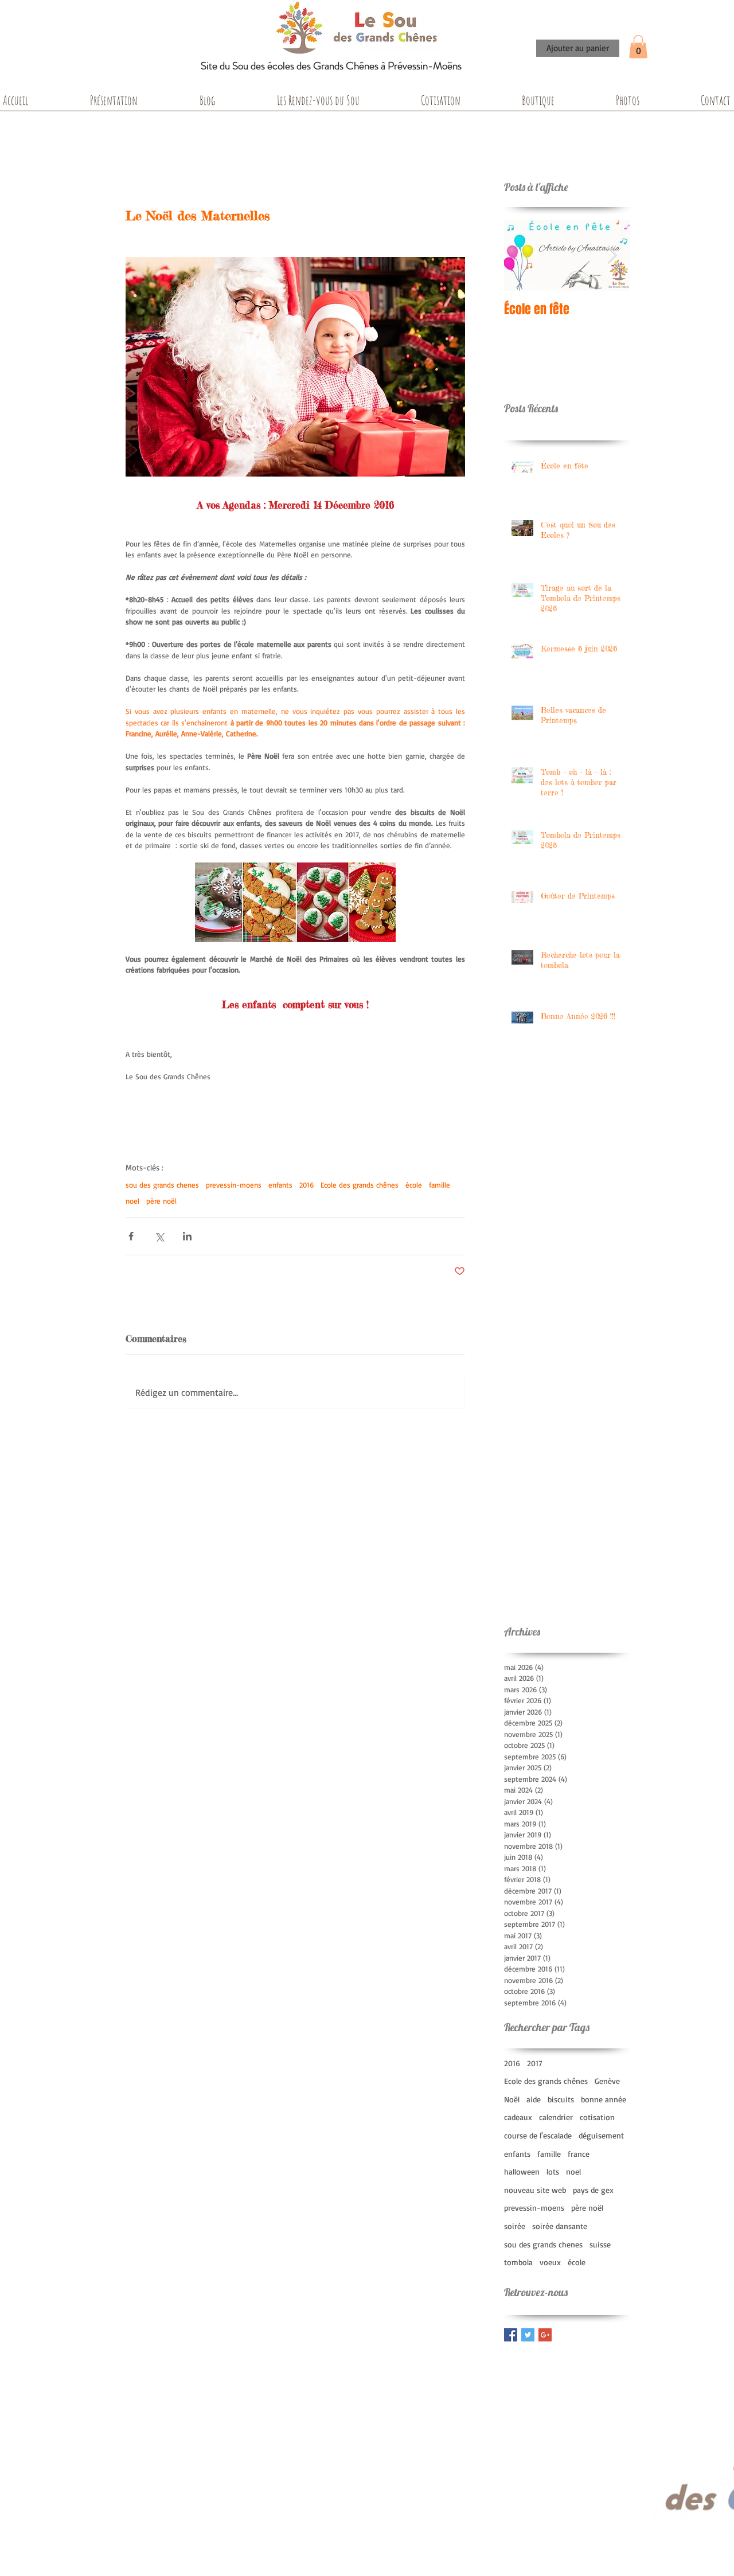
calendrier (556, 2117)
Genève (607, 2081)
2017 (535, 2063)
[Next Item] (612, 255)
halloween (522, 2171)
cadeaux (518, 2117)
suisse (600, 2244)
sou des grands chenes (162, 1185)
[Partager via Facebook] (131, 1236)
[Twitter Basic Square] (528, 2335)
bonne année (604, 2099)
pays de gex (593, 2190)
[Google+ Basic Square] (545, 2335)
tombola (518, 2262)
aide (534, 2099)
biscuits (561, 2099)
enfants (280, 1185)
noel (132, 1201)
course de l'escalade (538, 2135)
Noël (512, 2099)
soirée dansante (560, 2226)
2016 (307, 1185)
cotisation (597, 2117)
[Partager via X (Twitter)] (159, 1236)
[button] (638, 47)
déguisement (601, 2135)
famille (440, 1185)
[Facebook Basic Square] (511, 2335)
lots (553, 2171)
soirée (515, 2226)
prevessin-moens (234, 1185)
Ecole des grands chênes (360, 1185)
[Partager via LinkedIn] (187, 1236)
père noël (161, 1201)
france (579, 2154)
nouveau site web (535, 2190)
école (414, 1185)
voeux (550, 2262)
